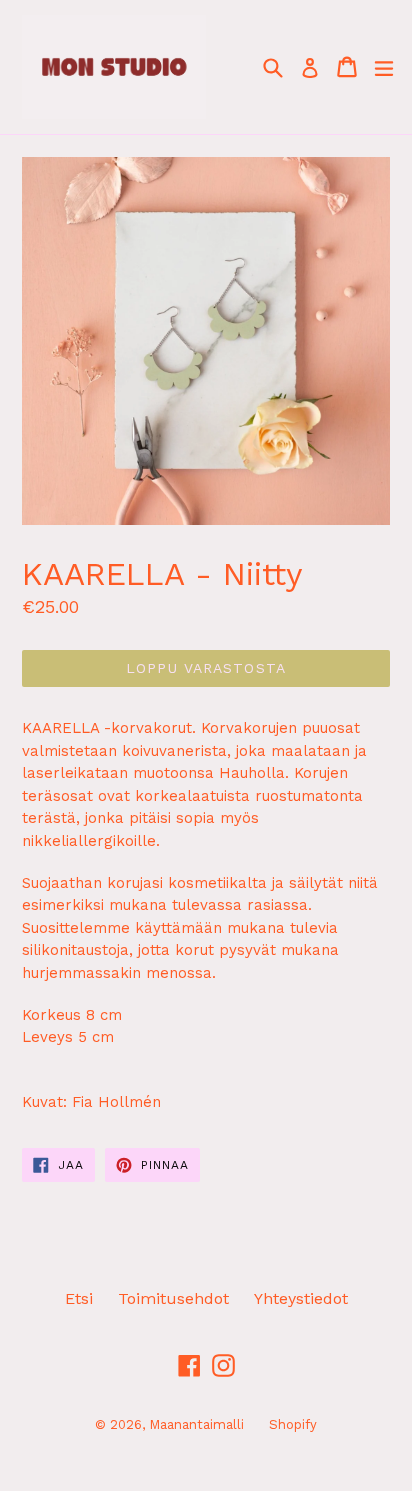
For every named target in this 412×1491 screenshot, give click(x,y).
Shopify (293, 1424)
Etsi (79, 1298)
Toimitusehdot (173, 1298)
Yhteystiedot (301, 1298)
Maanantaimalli (196, 1424)
